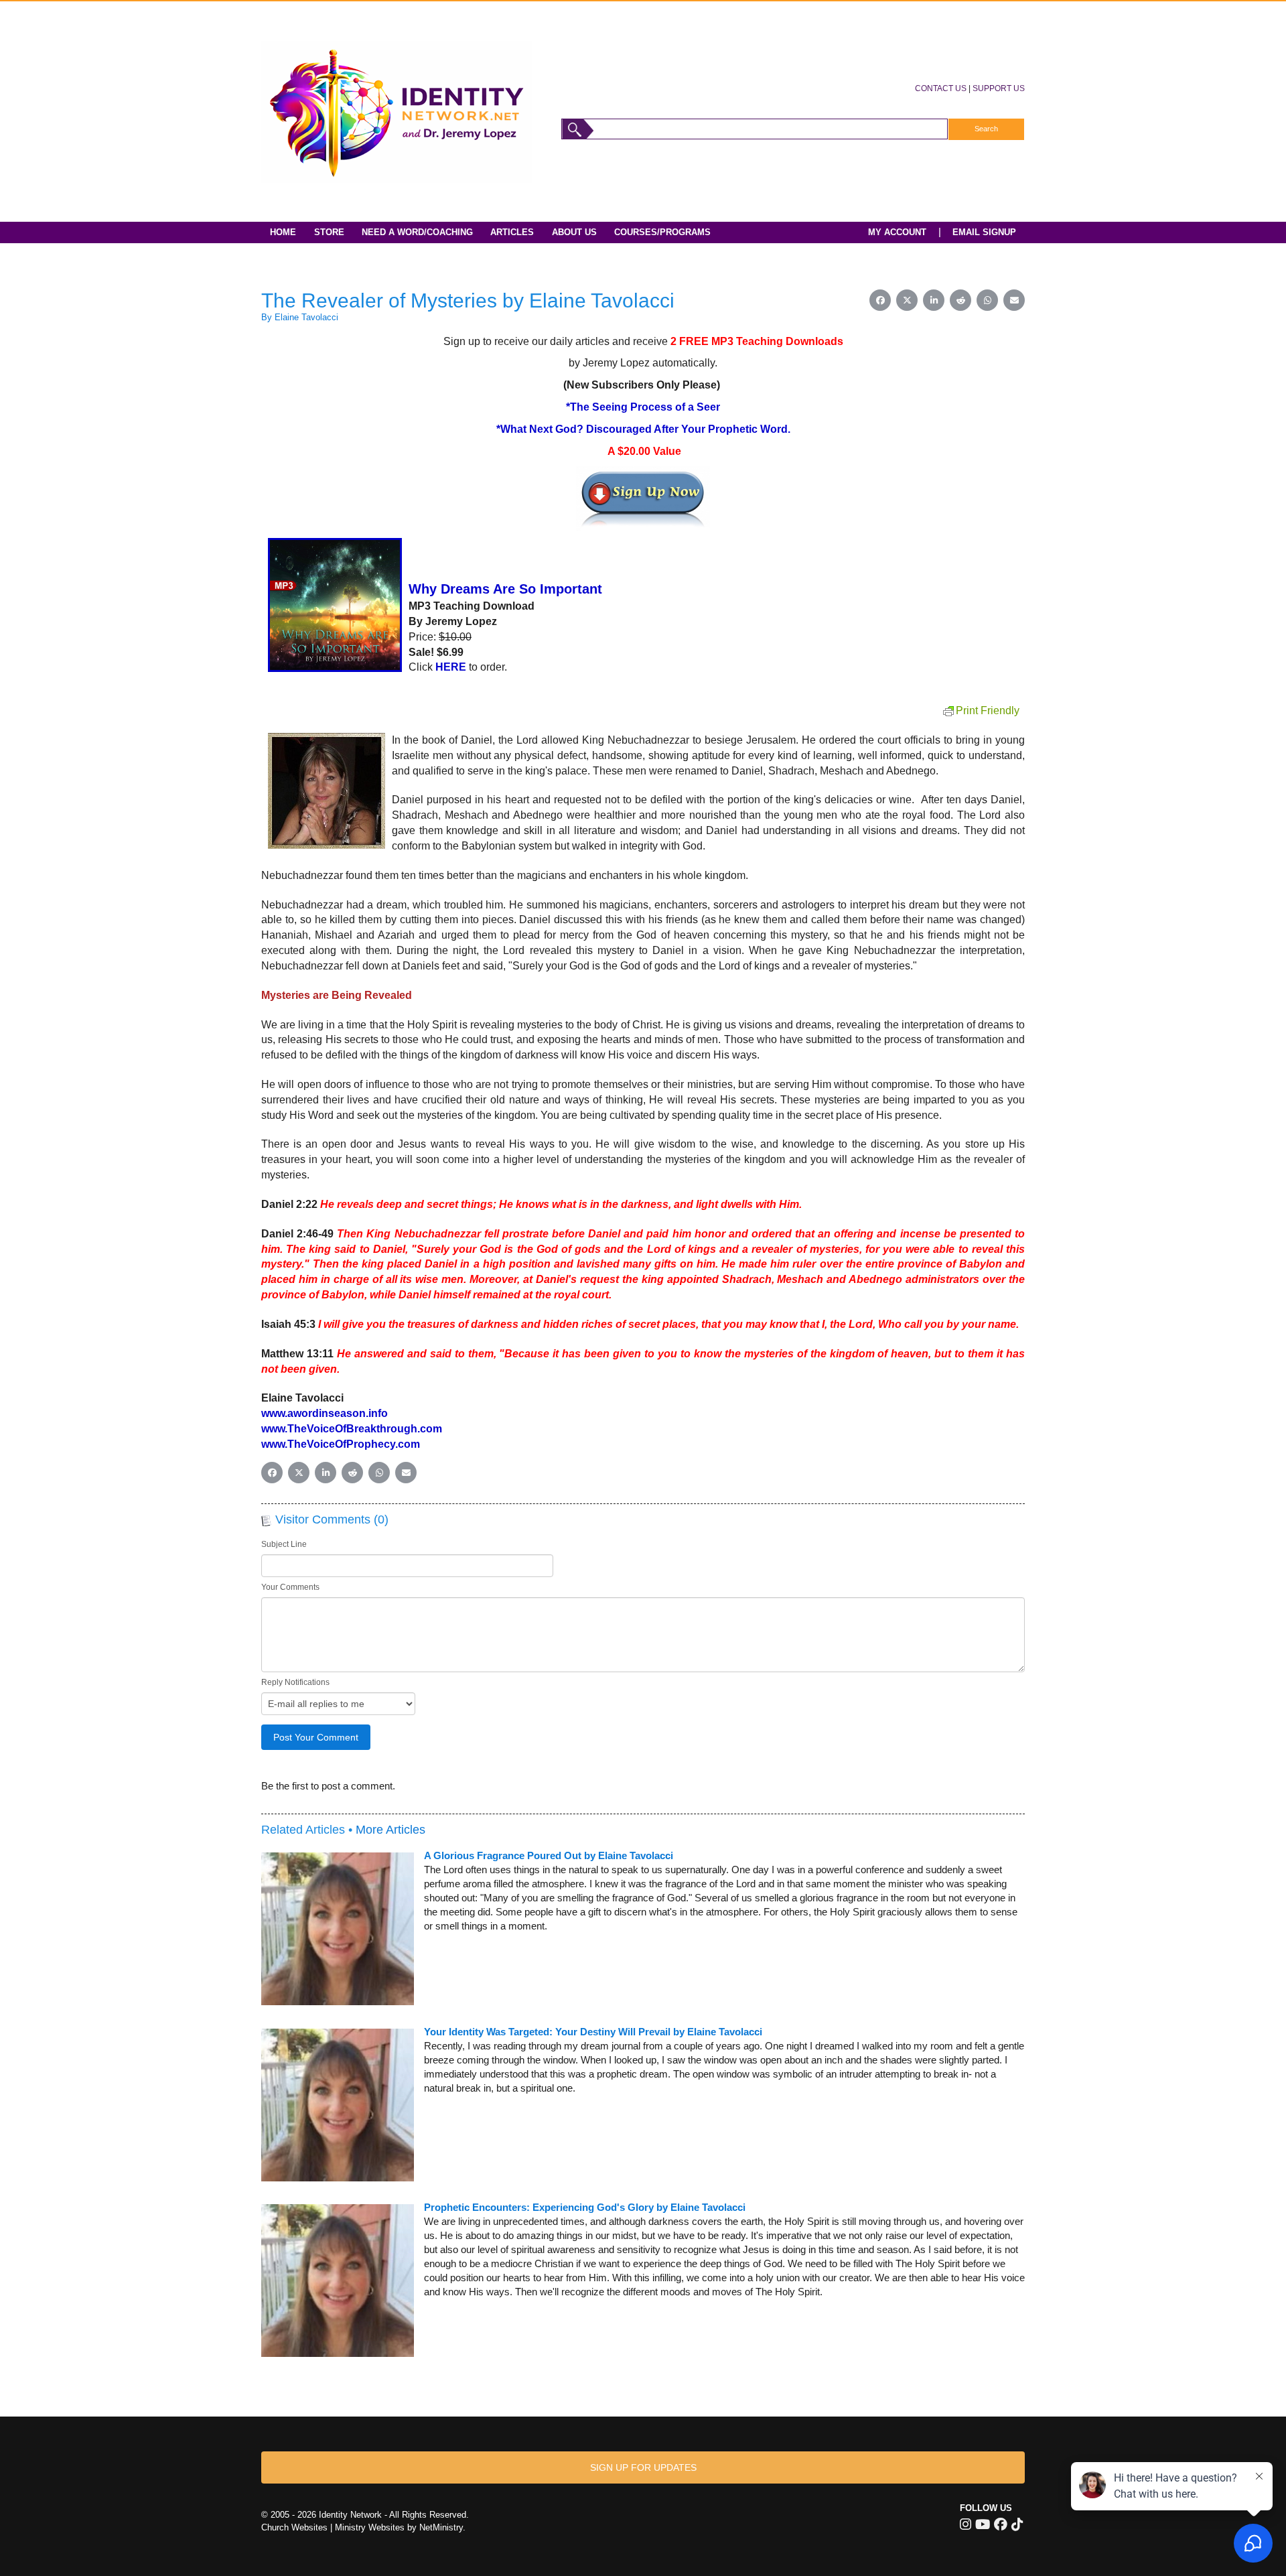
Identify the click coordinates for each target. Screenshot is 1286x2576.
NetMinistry (441, 2527)
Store (329, 232)
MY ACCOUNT (897, 232)
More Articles (390, 1830)
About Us (574, 232)
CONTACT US (941, 88)
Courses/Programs (662, 232)
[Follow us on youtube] (983, 2524)
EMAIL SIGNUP (984, 232)
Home (283, 232)
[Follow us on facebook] (1001, 2524)
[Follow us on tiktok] (1017, 2524)
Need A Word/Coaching (417, 232)
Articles (512, 232)
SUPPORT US (999, 88)
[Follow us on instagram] (966, 2524)
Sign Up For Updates (643, 2467)
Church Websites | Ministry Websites (334, 2527)
